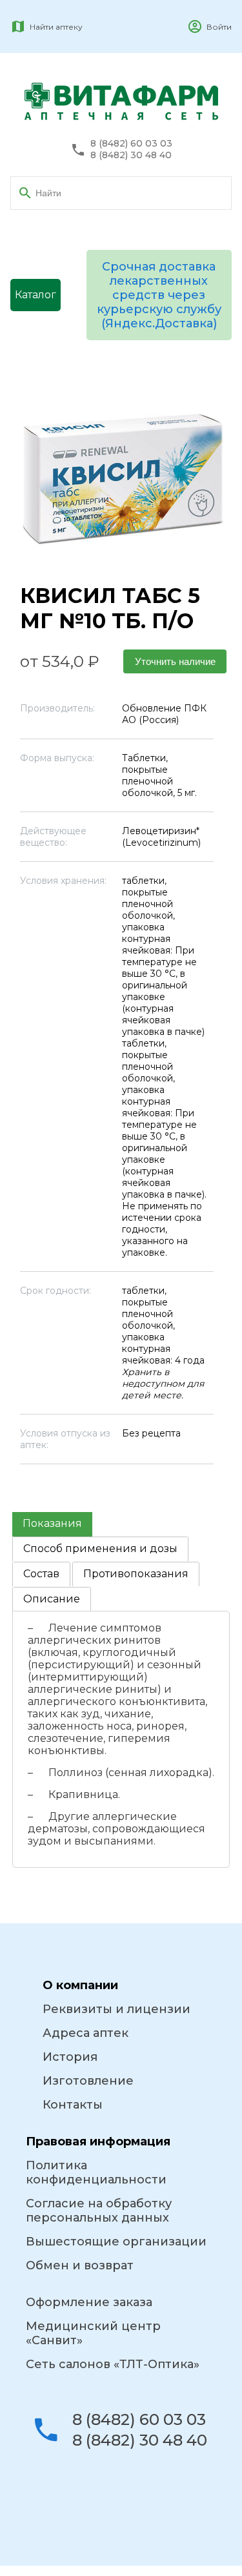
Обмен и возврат (80, 2265)
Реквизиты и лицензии (116, 2009)
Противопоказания (136, 1574)
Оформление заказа (89, 2302)
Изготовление (88, 2081)
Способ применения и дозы (100, 1549)
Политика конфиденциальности (96, 2172)
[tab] (52, 1524)
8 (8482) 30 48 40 (131, 155)
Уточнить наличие (175, 661)
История (70, 2057)
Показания (52, 1523)
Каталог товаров (35, 300)
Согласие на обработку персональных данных (99, 2211)
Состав (41, 1574)
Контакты (73, 2105)
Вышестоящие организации (116, 2242)
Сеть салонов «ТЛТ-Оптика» (113, 2364)
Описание (52, 1599)
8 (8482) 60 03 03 (131, 144)
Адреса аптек (86, 2033)
